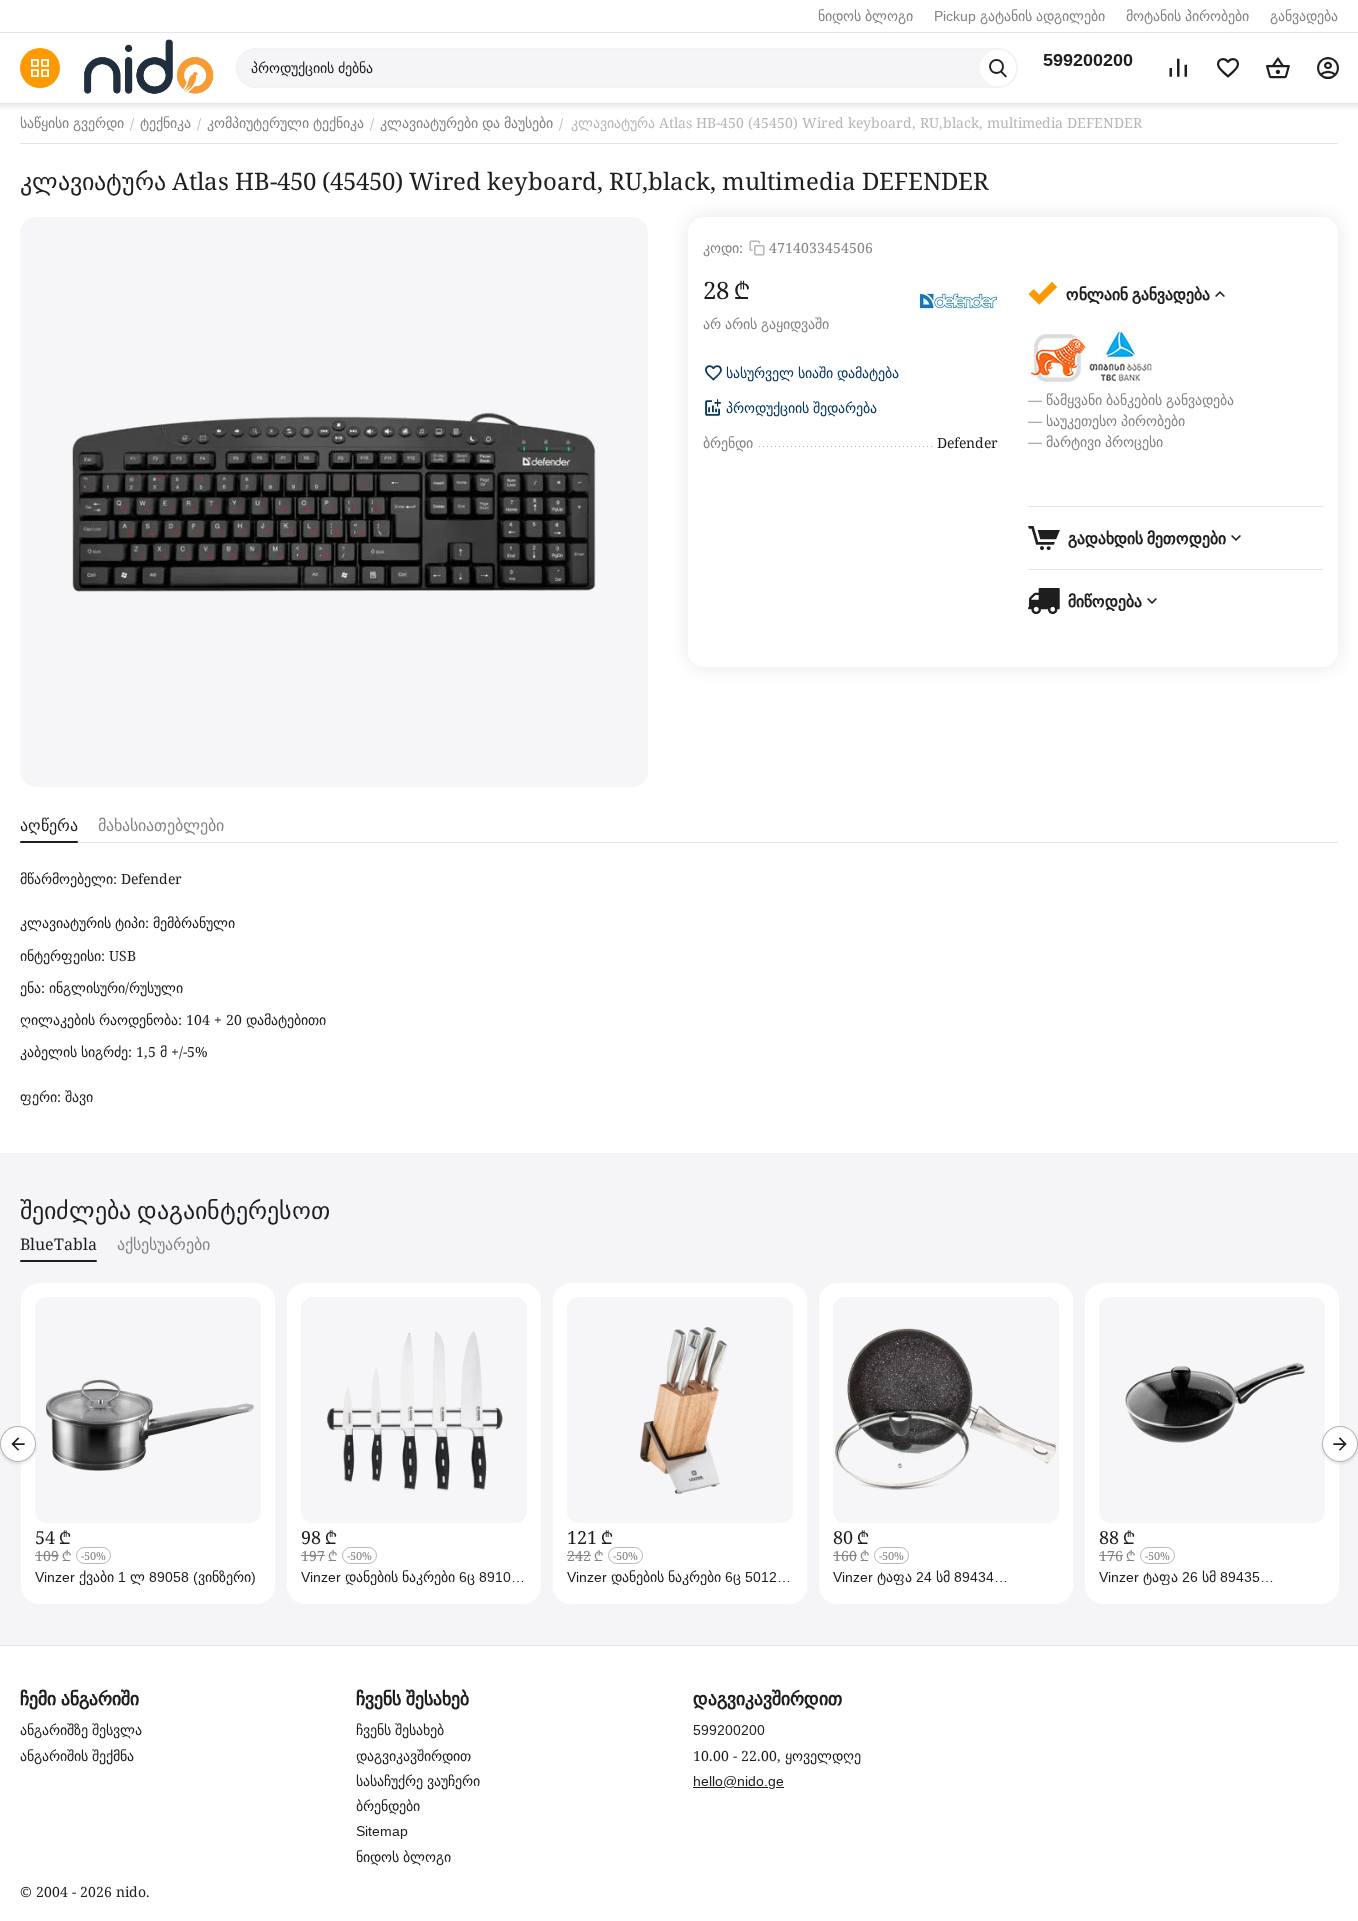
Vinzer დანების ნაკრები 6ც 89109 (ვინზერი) (410, 1577)
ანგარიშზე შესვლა (81, 1730)
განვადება (1304, 16)
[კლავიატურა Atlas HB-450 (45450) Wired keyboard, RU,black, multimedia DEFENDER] (334, 502)
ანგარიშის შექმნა (77, 1756)
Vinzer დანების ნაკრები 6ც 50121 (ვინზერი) (676, 1577)
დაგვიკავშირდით (413, 1756)
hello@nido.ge (738, 1781)
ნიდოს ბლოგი (865, 16)
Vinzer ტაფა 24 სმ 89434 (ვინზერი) (913, 1577)
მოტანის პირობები (1187, 16)
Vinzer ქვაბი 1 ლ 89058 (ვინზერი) (145, 1577)
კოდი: (723, 247)
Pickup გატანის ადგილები (1019, 16)
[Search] (998, 68)
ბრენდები (388, 1806)
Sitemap (382, 1831)
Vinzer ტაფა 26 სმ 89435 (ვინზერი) (1179, 1577)
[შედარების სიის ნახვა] (1178, 68)
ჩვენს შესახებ (400, 1730)
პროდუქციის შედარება (801, 408)
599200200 (1088, 60)
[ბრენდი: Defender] (958, 302)
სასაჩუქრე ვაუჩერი (418, 1781)
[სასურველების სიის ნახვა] (1228, 68)
